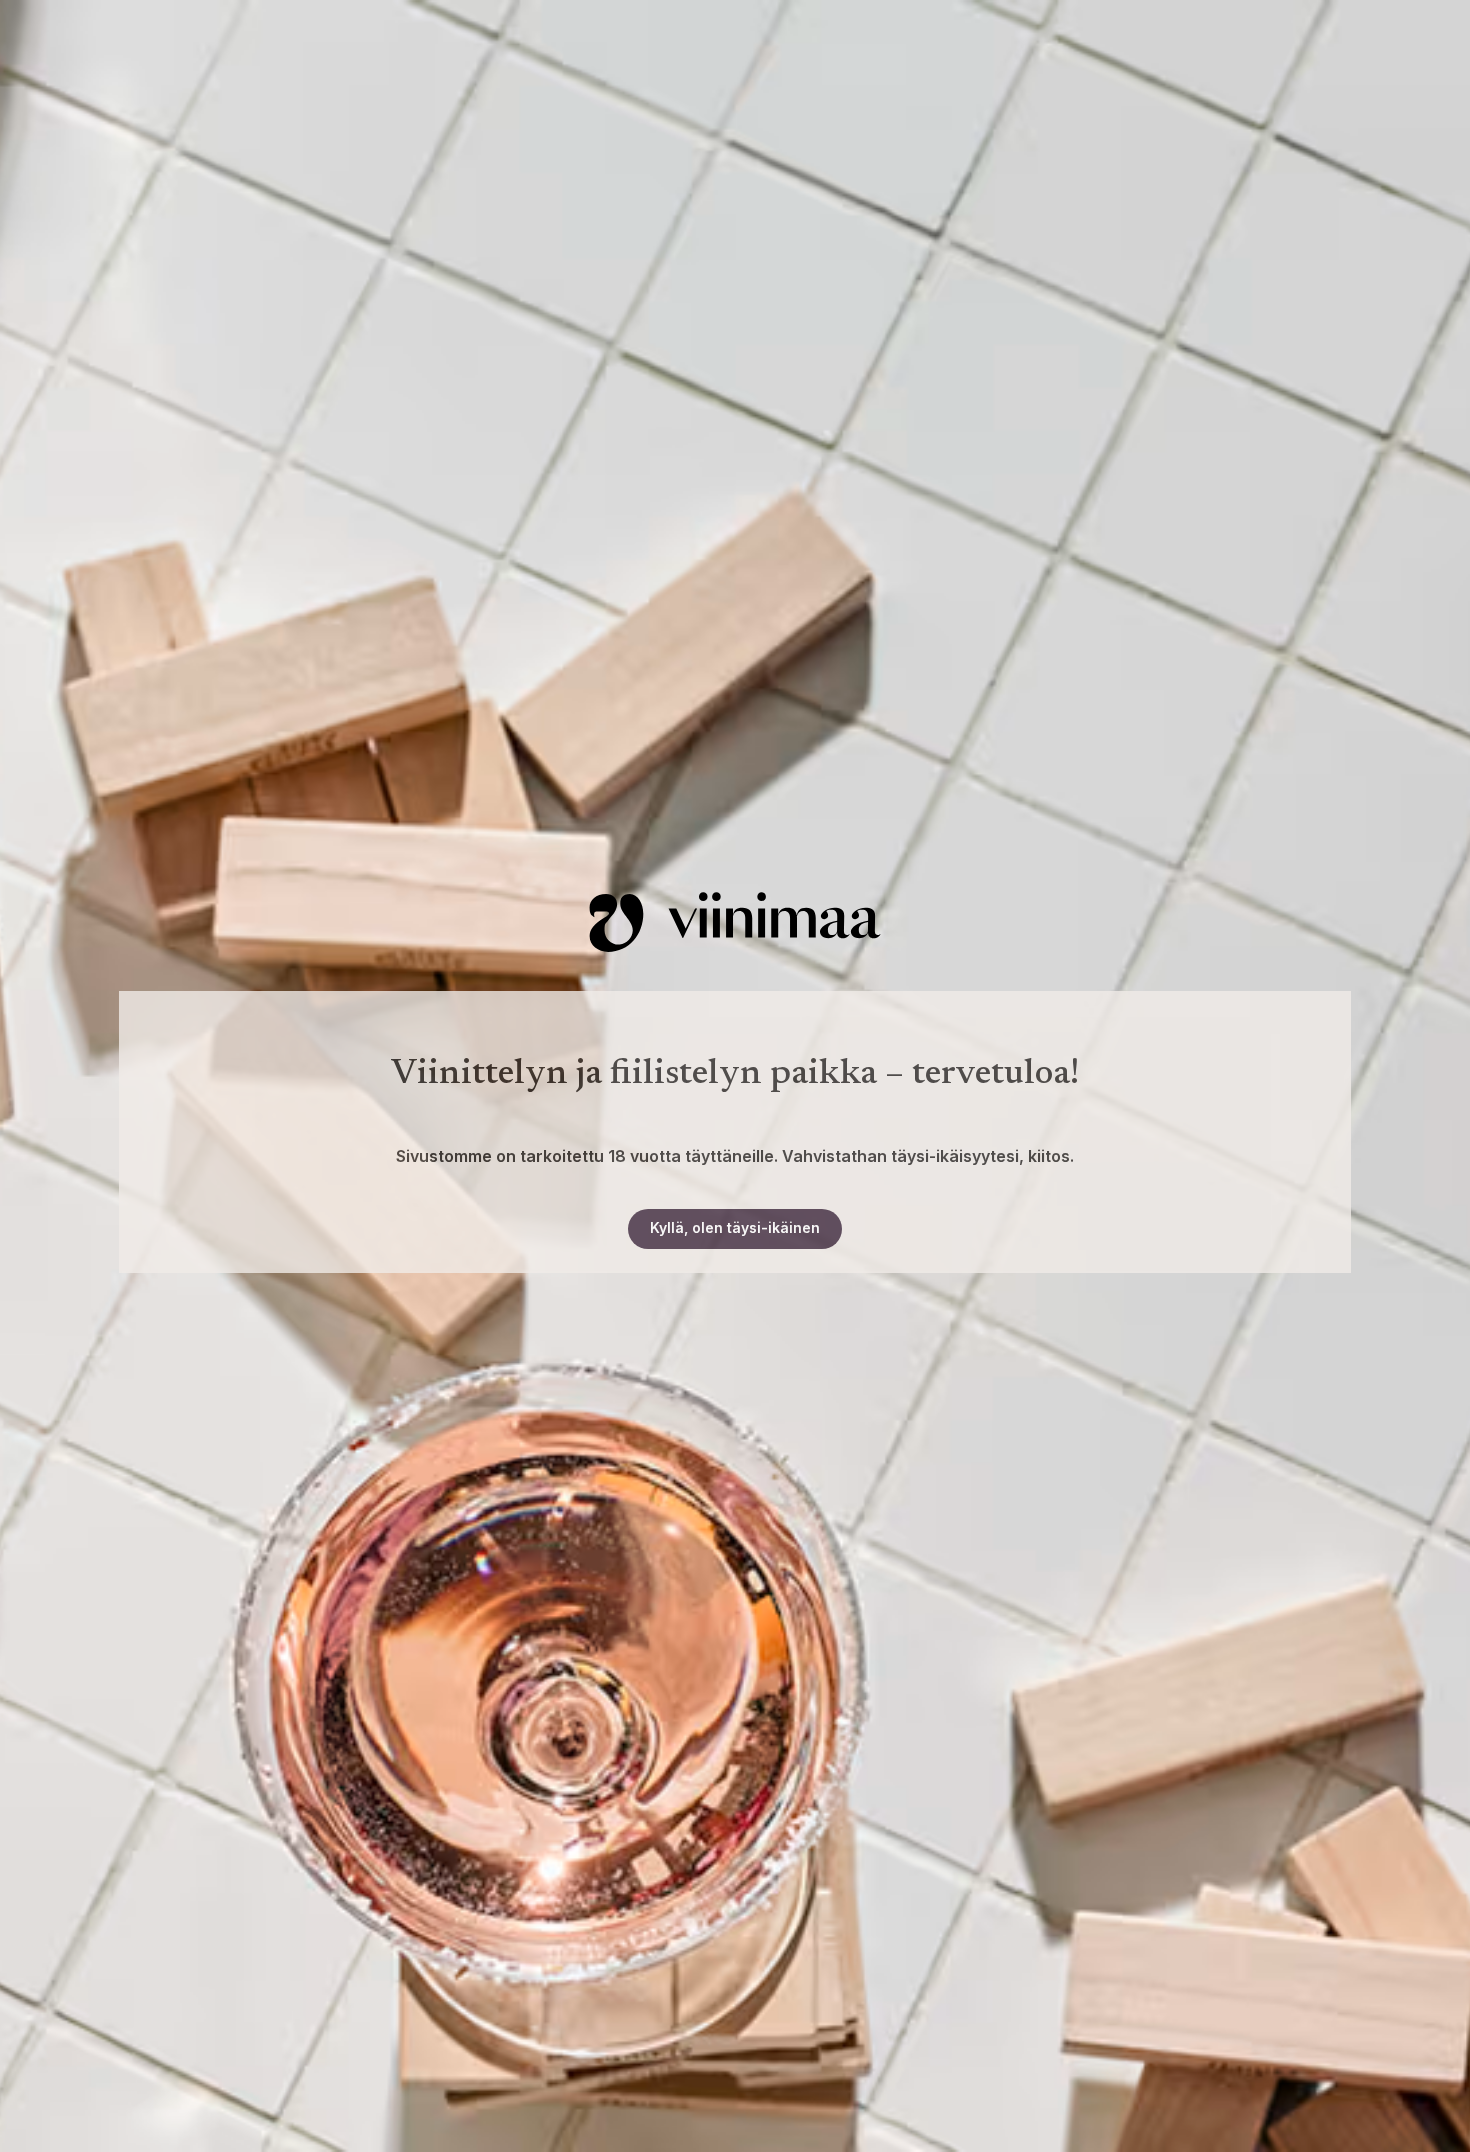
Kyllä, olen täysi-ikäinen (735, 1227)
